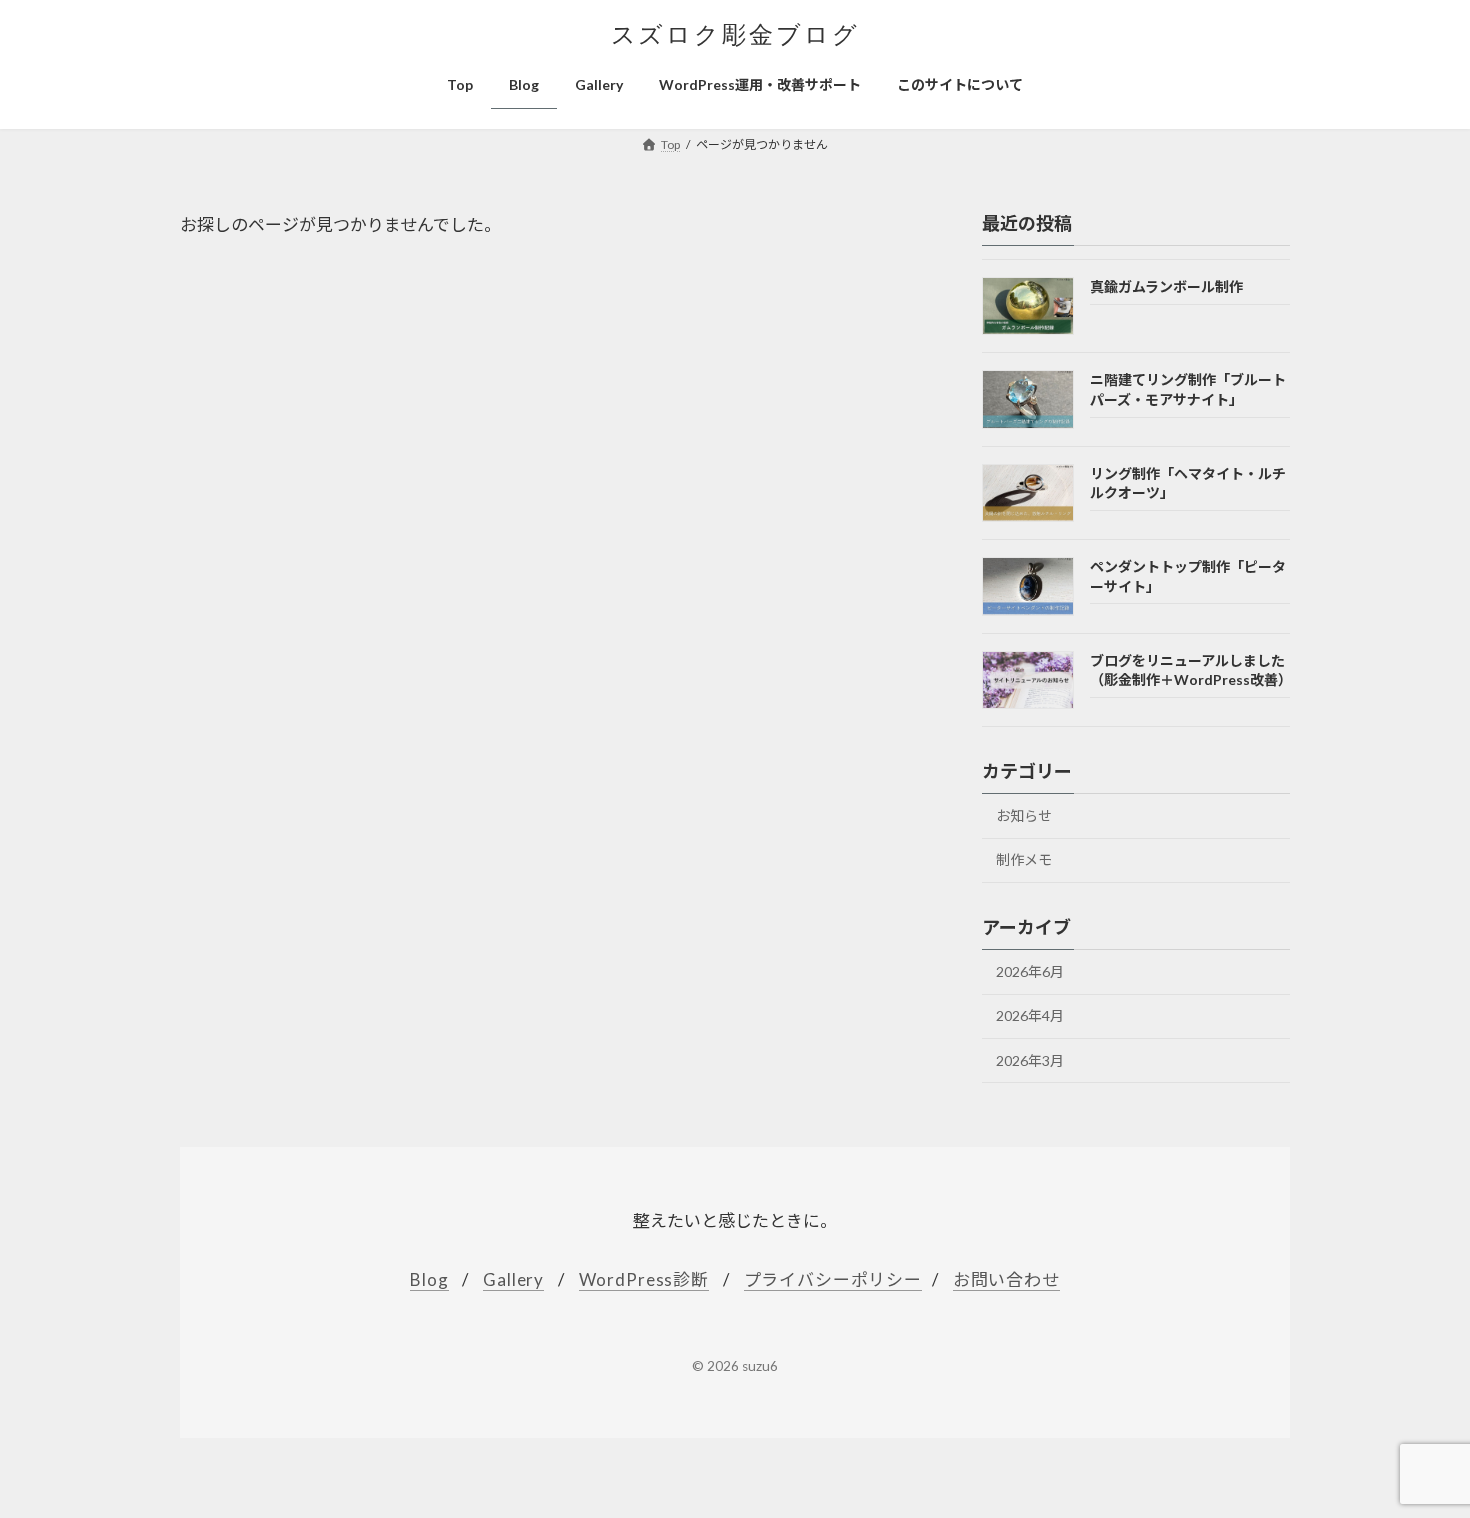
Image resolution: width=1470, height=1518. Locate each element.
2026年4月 (1030, 1016)
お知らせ (1024, 815)
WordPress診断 (644, 1279)
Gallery (513, 1279)
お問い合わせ (1006, 1279)
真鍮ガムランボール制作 (1166, 286)
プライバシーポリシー (833, 1279)
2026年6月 (1030, 971)
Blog (429, 1279)
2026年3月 (1030, 1060)
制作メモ (1024, 860)
